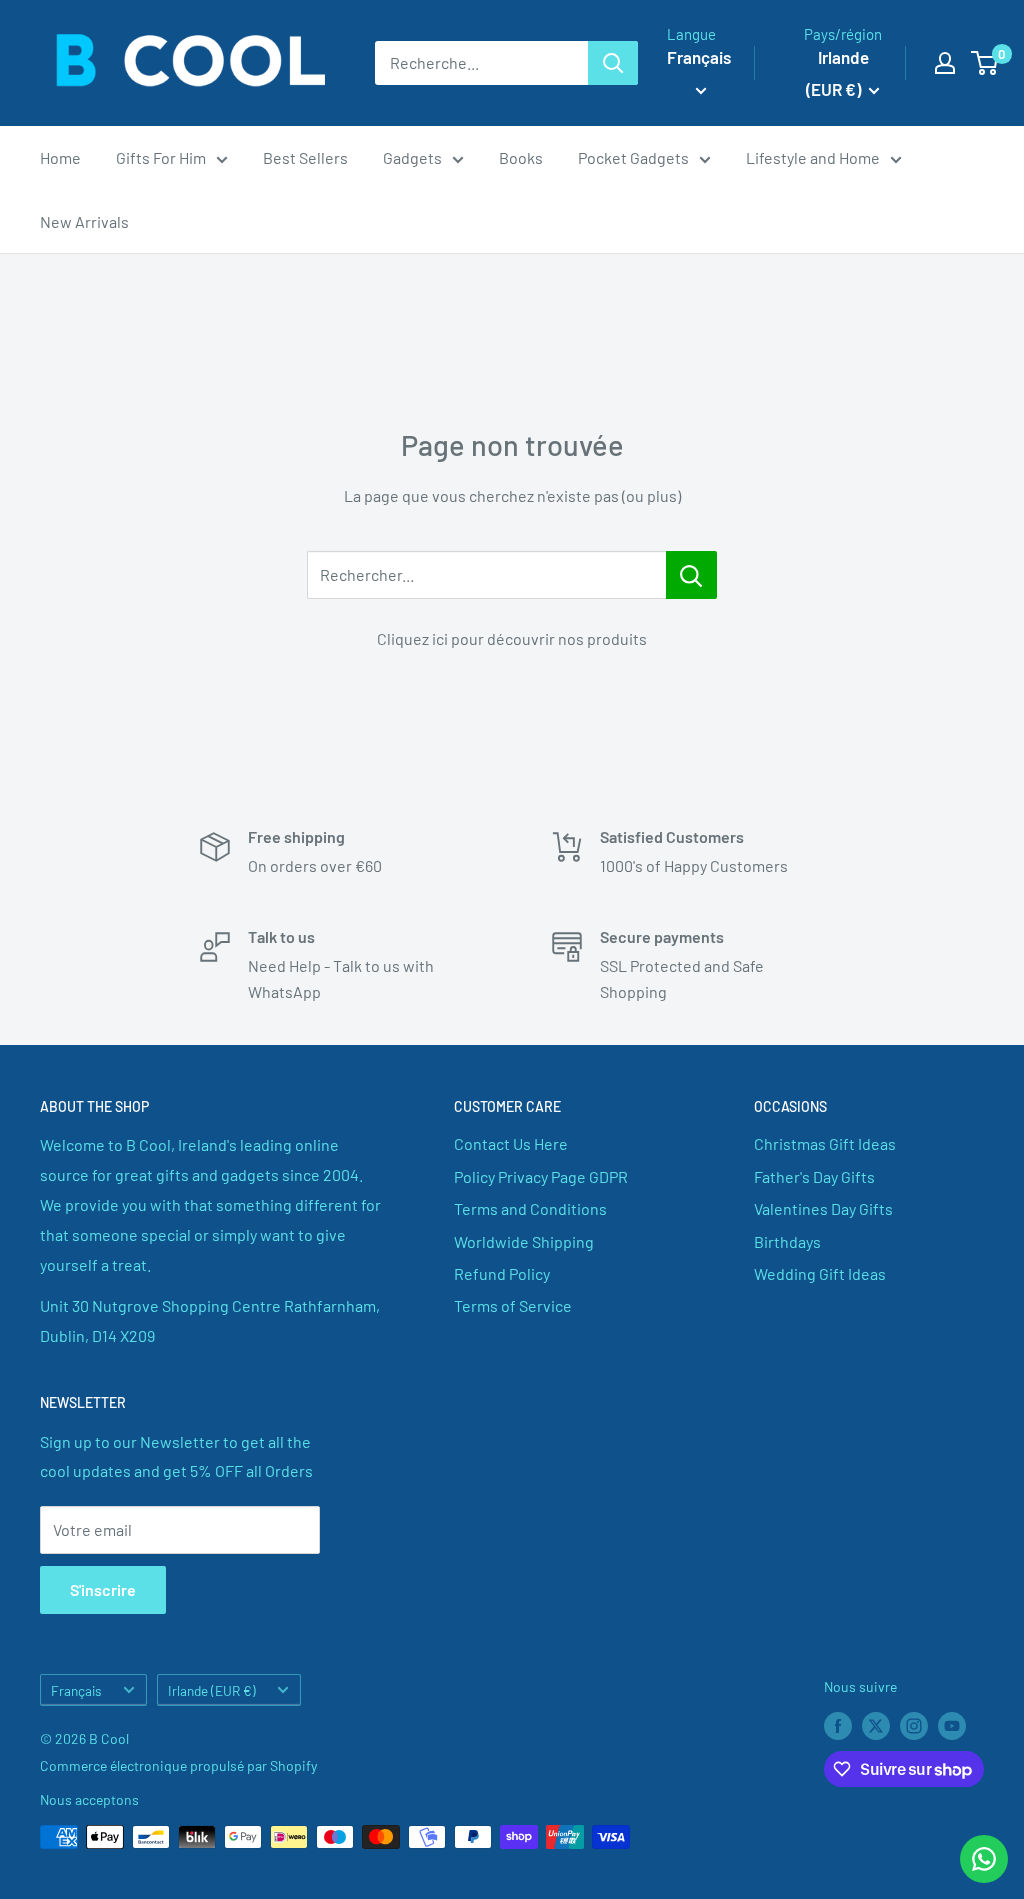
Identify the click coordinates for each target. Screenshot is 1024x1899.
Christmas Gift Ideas (825, 1143)
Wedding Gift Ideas (820, 1273)
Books (521, 157)
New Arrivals (84, 221)
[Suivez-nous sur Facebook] (838, 1726)
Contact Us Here (511, 1143)
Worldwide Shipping (524, 1241)
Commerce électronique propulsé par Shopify (178, 1765)
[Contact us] (984, 1859)
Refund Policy (502, 1273)
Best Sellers (305, 157)
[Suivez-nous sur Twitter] (876, 1726)
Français (76, 1690)
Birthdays (787, 1241)
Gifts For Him (161, 157)
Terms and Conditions (530, 1208)
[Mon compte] (945, 63)
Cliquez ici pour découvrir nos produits (512, 638)
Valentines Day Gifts (823, 1208)
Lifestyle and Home (813, 157)
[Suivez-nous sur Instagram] (914, 1726)
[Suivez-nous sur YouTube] (952, 1726)
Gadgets (412, 157)
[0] (985, 63)
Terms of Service (513, 1305)
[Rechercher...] (691, 575)
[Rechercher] (613, 63)
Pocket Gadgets (633, 157)
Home (60, 157)
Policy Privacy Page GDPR (541, 1176)
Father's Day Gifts (814, 1176)
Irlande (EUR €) (212, 1690)
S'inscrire (103, 1589)
